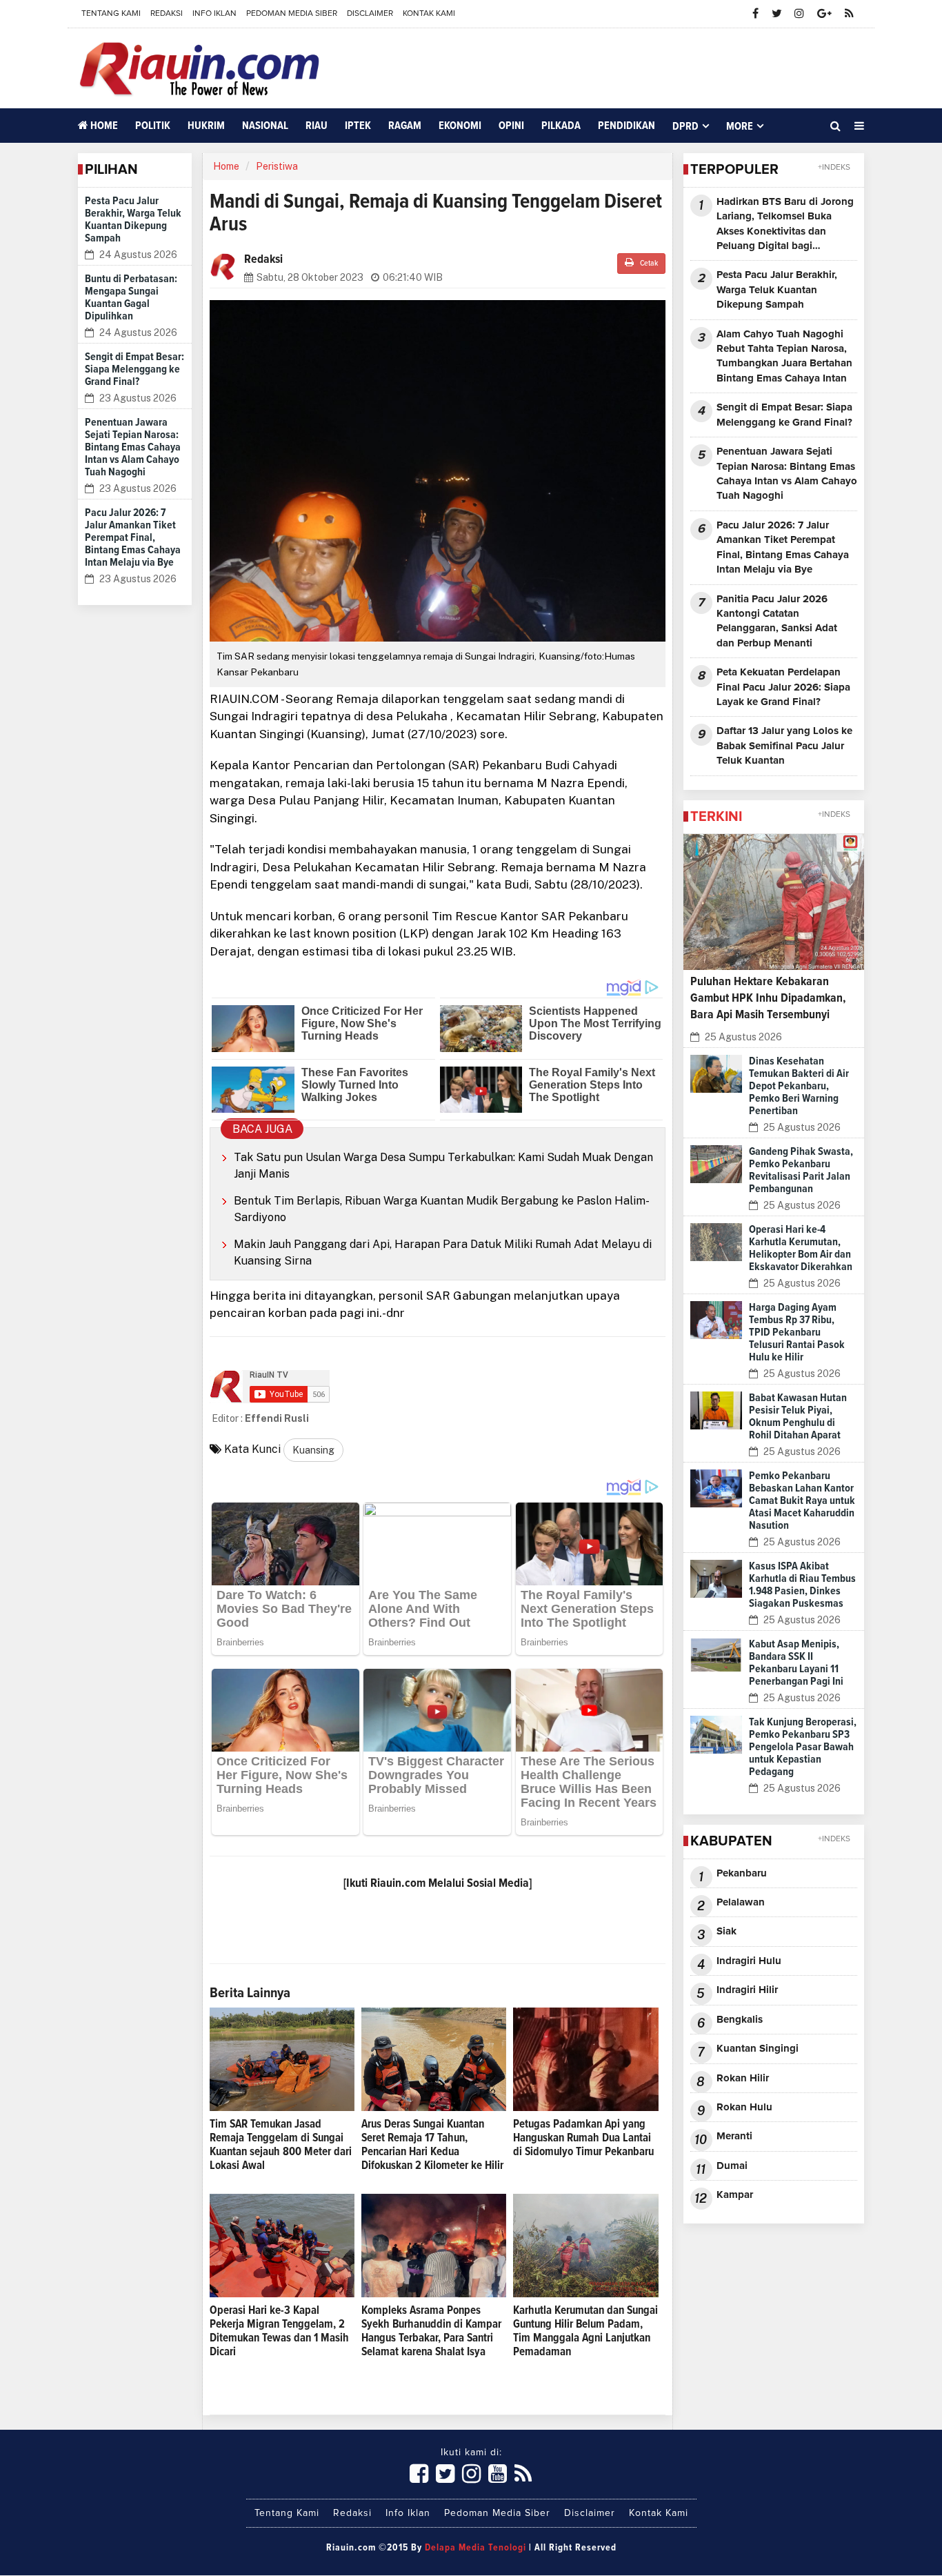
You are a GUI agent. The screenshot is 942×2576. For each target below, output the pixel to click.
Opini (511, 126)
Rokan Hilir (743, 2078)
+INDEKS (834, 168)
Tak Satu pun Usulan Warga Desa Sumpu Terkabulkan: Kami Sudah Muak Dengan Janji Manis (443, 1166)
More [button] (740, 126)
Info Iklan (214, 14)
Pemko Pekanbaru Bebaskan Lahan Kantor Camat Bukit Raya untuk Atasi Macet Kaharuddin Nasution (802, 1500)
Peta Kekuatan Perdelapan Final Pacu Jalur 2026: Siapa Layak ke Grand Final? (783, 687)
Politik (153, 126)
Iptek (358, 126)
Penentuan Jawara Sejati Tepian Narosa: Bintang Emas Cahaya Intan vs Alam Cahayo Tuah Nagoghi (133, 447)
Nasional (265, 126)
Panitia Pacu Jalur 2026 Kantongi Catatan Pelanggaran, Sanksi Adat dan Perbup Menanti (777, 621)
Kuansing (313, 1450)
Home (103, 126)
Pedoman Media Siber (292, 14)
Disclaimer (370, 14)
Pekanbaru (742, 1873)
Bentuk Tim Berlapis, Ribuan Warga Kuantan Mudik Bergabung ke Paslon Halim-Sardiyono (442, 1209)
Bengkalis (740, 2020)
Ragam (405, 126)
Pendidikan (627, 126)
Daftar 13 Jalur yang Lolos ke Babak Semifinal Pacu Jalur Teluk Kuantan (784, 746)
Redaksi (167, 14)
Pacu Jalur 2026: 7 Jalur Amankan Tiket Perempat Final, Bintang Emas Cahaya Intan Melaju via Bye (133, 537)
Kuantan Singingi (758, 2049)
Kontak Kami (429, 14)
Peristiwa (277, 166)
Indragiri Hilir (747, 1990)
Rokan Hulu (744, 2107)
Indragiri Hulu (749, 1961)
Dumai (732, 2166)
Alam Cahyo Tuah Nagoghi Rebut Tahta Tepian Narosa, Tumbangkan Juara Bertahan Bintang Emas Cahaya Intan (784, 356)
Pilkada (561, 126)
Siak (726, 1931)
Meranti (734, 2136)
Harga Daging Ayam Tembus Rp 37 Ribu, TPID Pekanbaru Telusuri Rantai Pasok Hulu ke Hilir (797, 1332)
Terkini (716, 817)
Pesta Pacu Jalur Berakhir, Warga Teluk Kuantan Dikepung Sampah (777, 290)
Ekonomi (460, 126)
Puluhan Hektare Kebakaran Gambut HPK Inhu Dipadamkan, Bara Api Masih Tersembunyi (768, 998)
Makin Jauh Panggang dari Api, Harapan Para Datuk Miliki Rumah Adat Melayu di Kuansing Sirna (443, 1252)
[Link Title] (419, 2475)
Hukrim (206, 126)
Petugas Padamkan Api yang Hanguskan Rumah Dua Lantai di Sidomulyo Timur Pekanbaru (583, 2138)
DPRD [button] (685, 126)
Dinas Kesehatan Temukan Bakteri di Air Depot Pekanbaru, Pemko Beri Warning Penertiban (799, 1086)
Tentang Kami (111, 14)
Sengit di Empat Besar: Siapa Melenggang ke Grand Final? (134, 369)
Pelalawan (741, 1902)
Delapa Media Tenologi (475, 2548)
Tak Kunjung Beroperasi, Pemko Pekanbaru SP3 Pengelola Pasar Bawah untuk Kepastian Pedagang (803, 1747)
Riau (317, 126)
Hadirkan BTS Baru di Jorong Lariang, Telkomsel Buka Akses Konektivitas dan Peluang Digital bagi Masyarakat (785, 225)
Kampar (735, 2195)
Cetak (648, 264)
